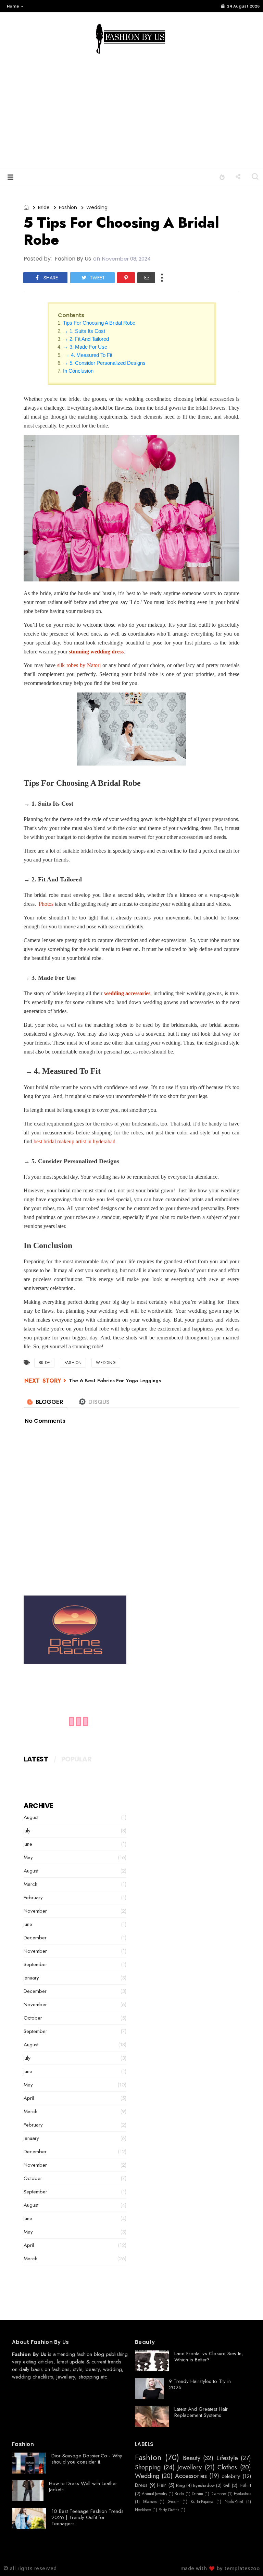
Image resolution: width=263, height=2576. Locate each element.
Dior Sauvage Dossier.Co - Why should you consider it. (87, 2459)
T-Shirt (245, 2485)
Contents (71, 315)
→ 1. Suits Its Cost (84, 331)
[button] (14, 6)
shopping (89, 2377)
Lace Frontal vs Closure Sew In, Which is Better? (209, 2357)
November (35, 1911)
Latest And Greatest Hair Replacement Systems (201, 2412)
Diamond (218, 2494)
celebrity (231, 2476)
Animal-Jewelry (154, 2494)
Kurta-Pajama (202, 2502)
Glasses (150, 2502)
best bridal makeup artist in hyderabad (74, 1141)
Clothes (227, 2468)
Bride (44, 207)
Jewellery (66, 2377)
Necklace (143, 2510)
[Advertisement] (131, 117)
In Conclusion (78, 371)
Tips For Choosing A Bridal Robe (99, 323)
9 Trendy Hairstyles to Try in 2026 (200, 2384)
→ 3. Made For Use (85, 347)
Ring (180, 2485)
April (29, 2098)
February (33, 1898)
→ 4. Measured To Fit (88, 355)
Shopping (148, 2468)
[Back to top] (246, 2560)
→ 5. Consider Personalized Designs (104, 363)
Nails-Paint (234, 2502)
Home (13, 6)
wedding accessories (127, 993)
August (31, 1817)
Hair (162, 2485)
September (35, 1964)
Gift (227, 2485)
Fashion (68, 207)
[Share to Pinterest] (126, 278)
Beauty (192, 2458)
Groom (174, 2502)
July (27, 1831)
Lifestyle (227, 2458)
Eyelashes (242, 2494)
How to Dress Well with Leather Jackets (83, 2487)
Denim (197, 2494)
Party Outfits (169, 2510)
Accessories (191, 2476)
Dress (141, 2485)
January (31, 1978)
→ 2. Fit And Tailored (87, 339)
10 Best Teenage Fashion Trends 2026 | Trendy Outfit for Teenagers (87, 2517)
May (28, 1857)
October (33, 2018)
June (28, 1844)
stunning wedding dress (96, 652)
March (30, 1884)
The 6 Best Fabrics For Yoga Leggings (115, 1381)
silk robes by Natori (79, 665)
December (35, 1938)
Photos (46, 904)
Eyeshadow (204, 2485)
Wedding (97, 207)
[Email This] (146, 278)
